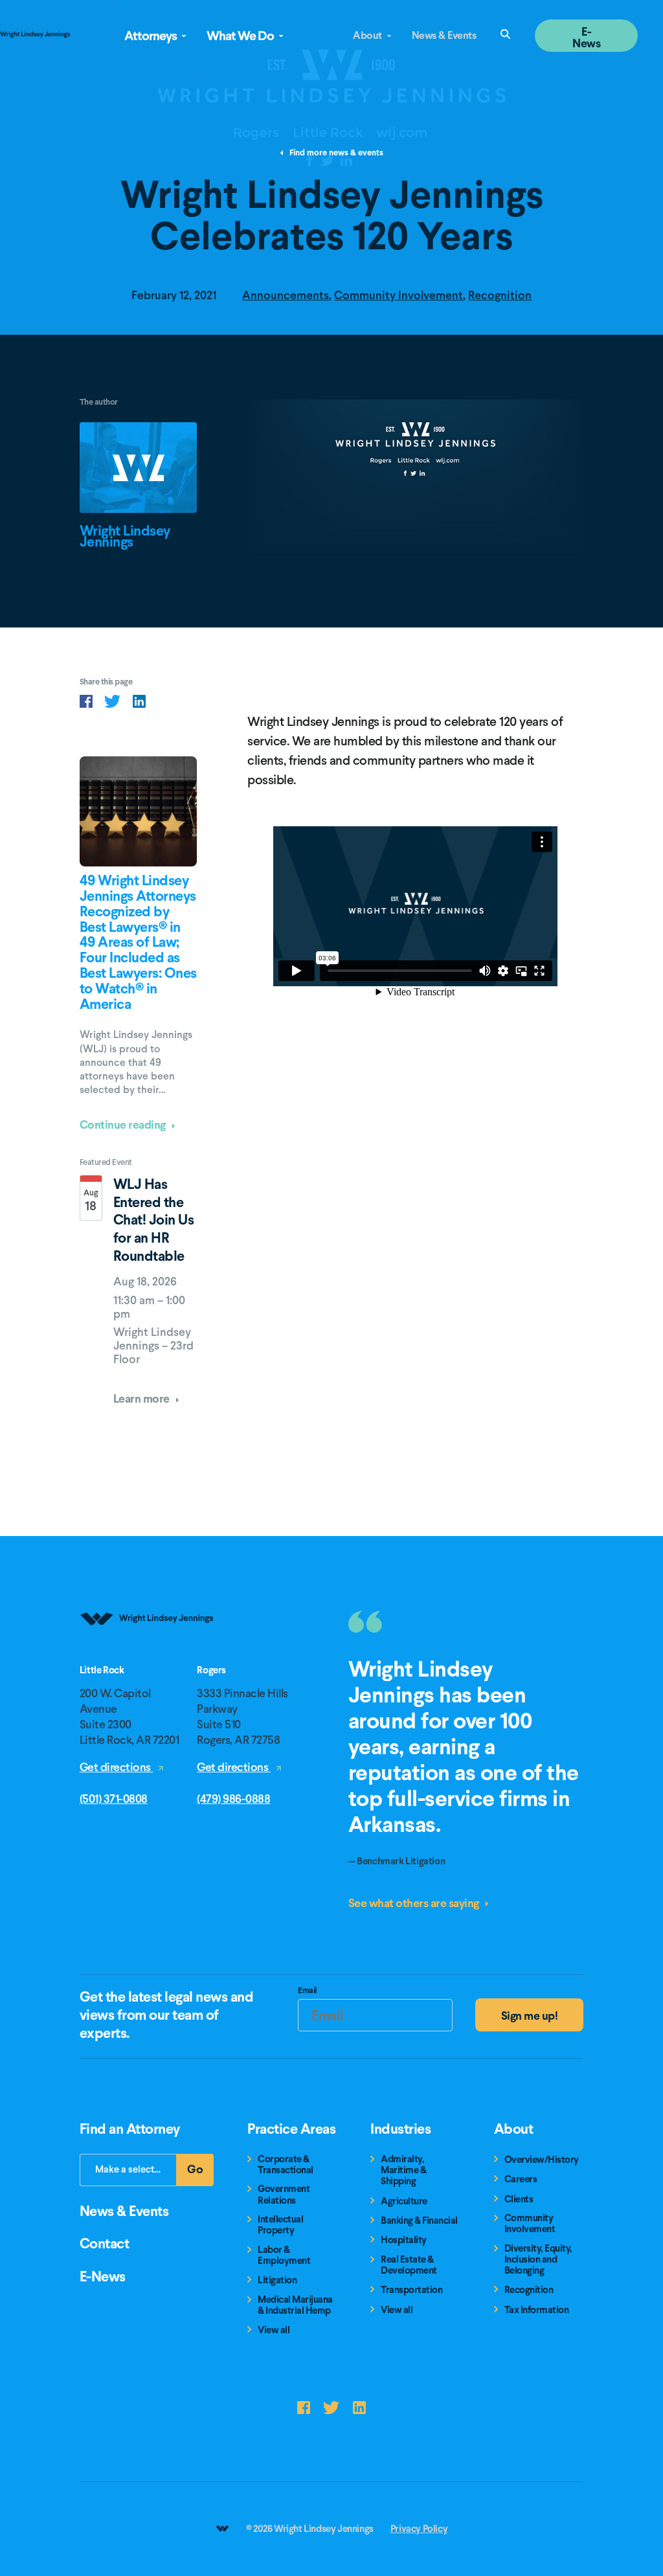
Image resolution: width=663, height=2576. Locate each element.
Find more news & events (335, 153)
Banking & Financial (419, 2221)
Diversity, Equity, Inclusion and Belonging (538, 2260)
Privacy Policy (419, 2529)
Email (307, 1992)
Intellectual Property (280, 2225)
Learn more (143, 1398)
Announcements (286, 295)
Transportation (411, 2290)
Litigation (277, 2280)
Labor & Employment (284, 2256)
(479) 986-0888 (233, 1799)
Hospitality (404, 2240)
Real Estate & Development (409, 2265)
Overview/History (542, 2160)
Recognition (500, 295)
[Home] (148, 1659)
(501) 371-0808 (114, 1799)
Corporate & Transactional (286, 2165)
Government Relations (284, 2195)
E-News (586, 37)
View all (274, 2330)
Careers (521, 2179)
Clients (519, 2199)
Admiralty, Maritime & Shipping (403, 2171)
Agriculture (404, 2201)
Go (201, 2173)
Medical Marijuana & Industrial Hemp (295, 2306)
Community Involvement (399, 295)
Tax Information (537, 2310)
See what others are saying (415, 1903)
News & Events (444, 35)
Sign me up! (530, 2016)
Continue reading (124, 1124)
